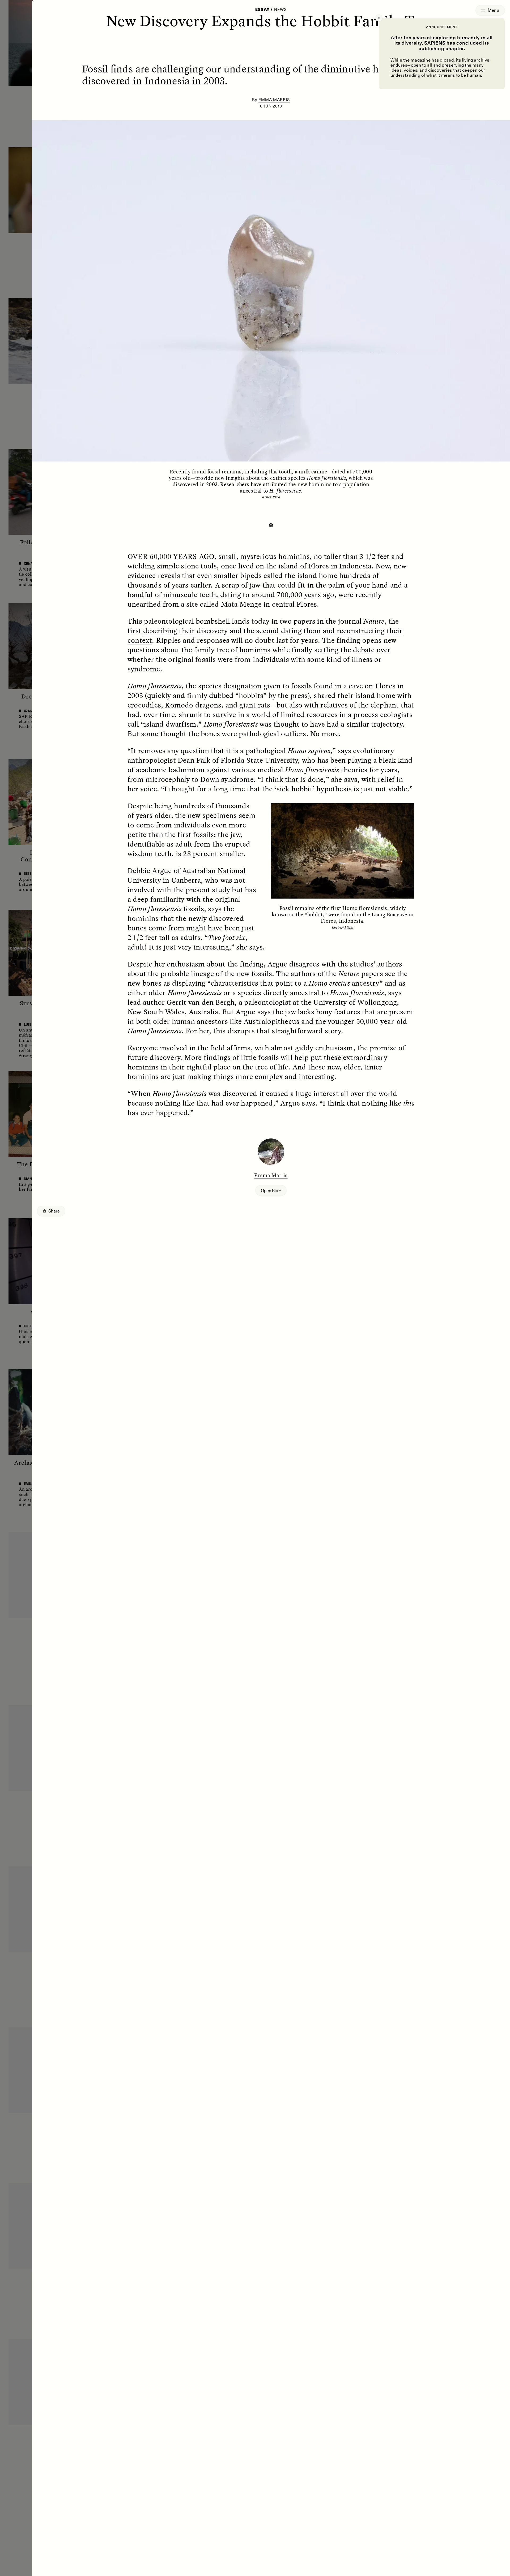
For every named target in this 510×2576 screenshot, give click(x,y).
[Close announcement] (379, 18)
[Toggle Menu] (490, 10)
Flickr (349, 927)
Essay (262, 10)
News (280, 10)
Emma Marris (274, 100)
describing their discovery (185, 631)
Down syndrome (227, 779)
